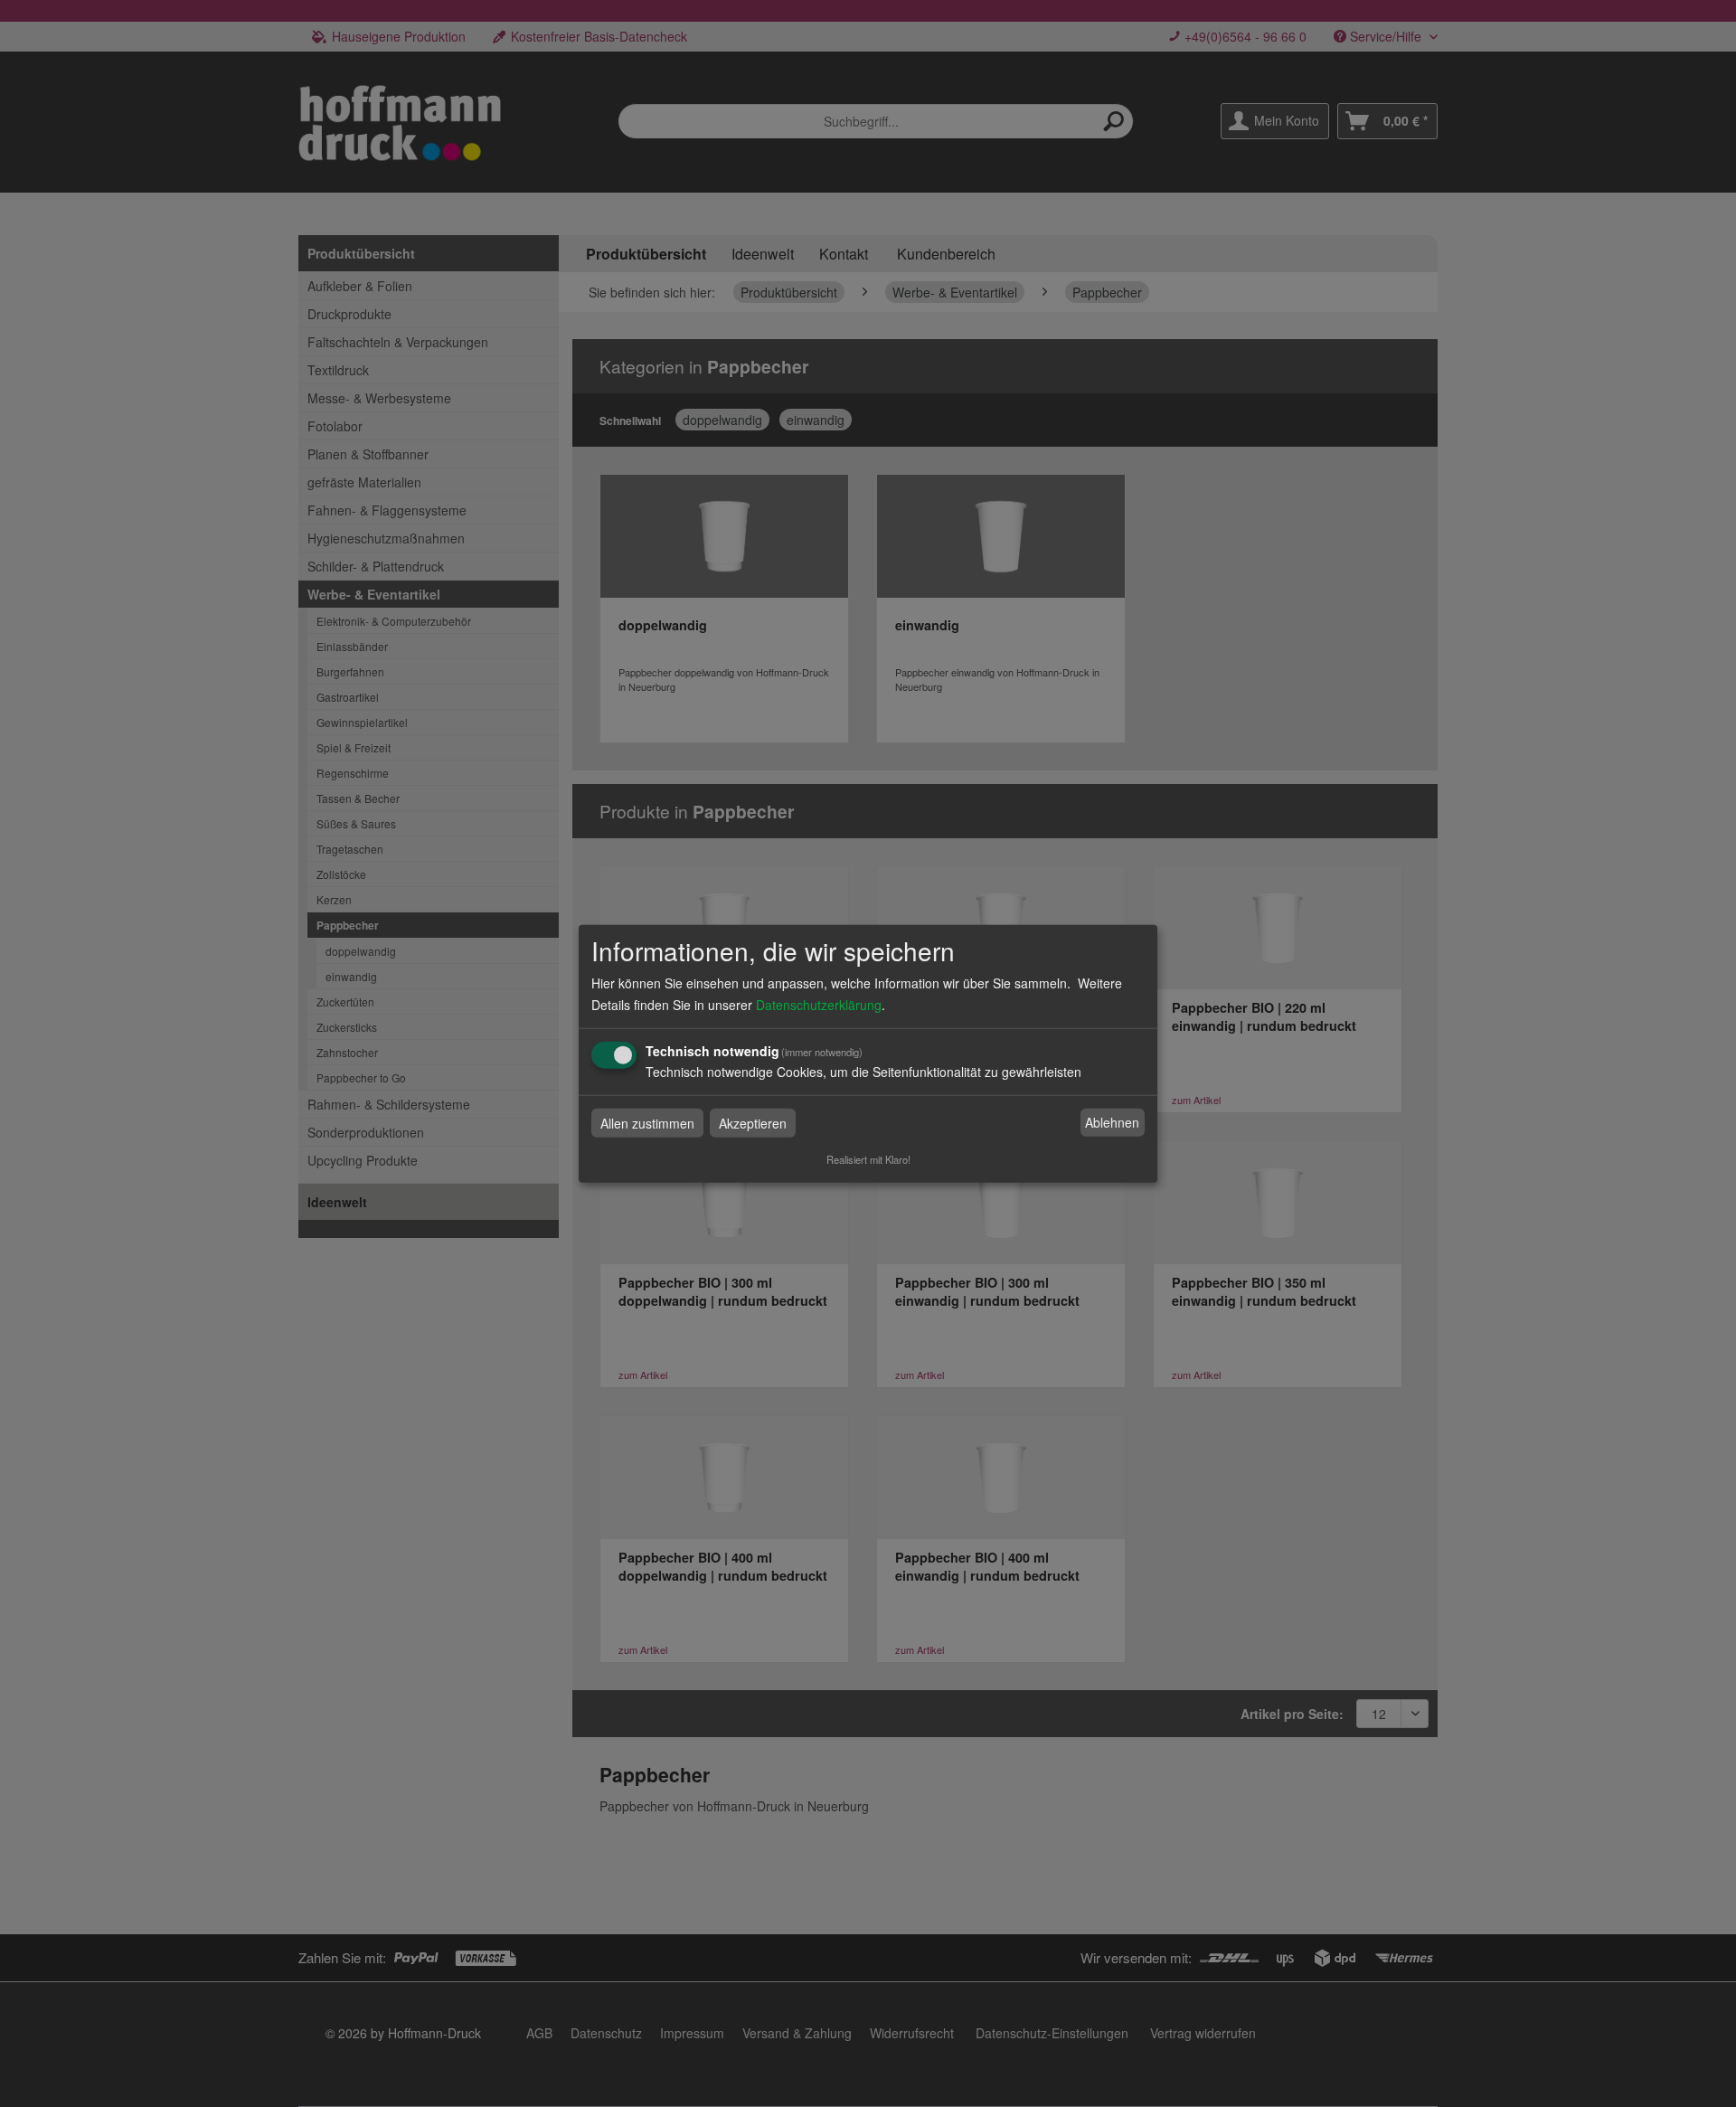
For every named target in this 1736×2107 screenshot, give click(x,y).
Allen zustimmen (647, 1122)
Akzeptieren (753, 1122)
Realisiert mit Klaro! (868, 1158)
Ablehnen (1112, 1122)
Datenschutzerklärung (819, 1004)
